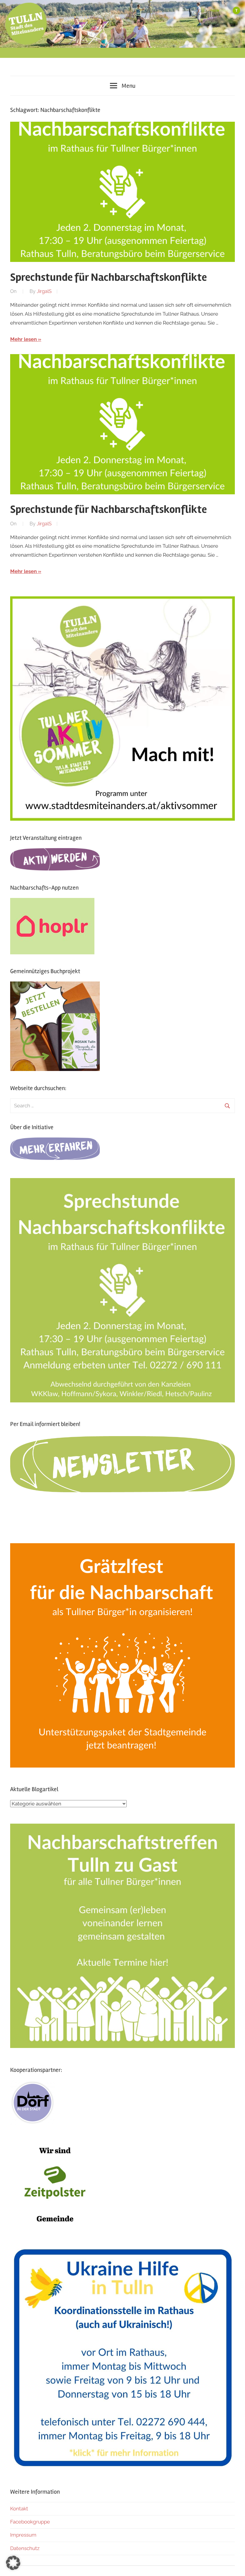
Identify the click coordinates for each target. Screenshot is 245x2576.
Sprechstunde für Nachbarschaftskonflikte (108, 277)
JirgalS (44, 291)
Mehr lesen (23, 339)
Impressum (23, 2535)
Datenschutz (25, 2548)
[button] (13, 2563)
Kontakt (19, 2509)
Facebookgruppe (30, 2522)
